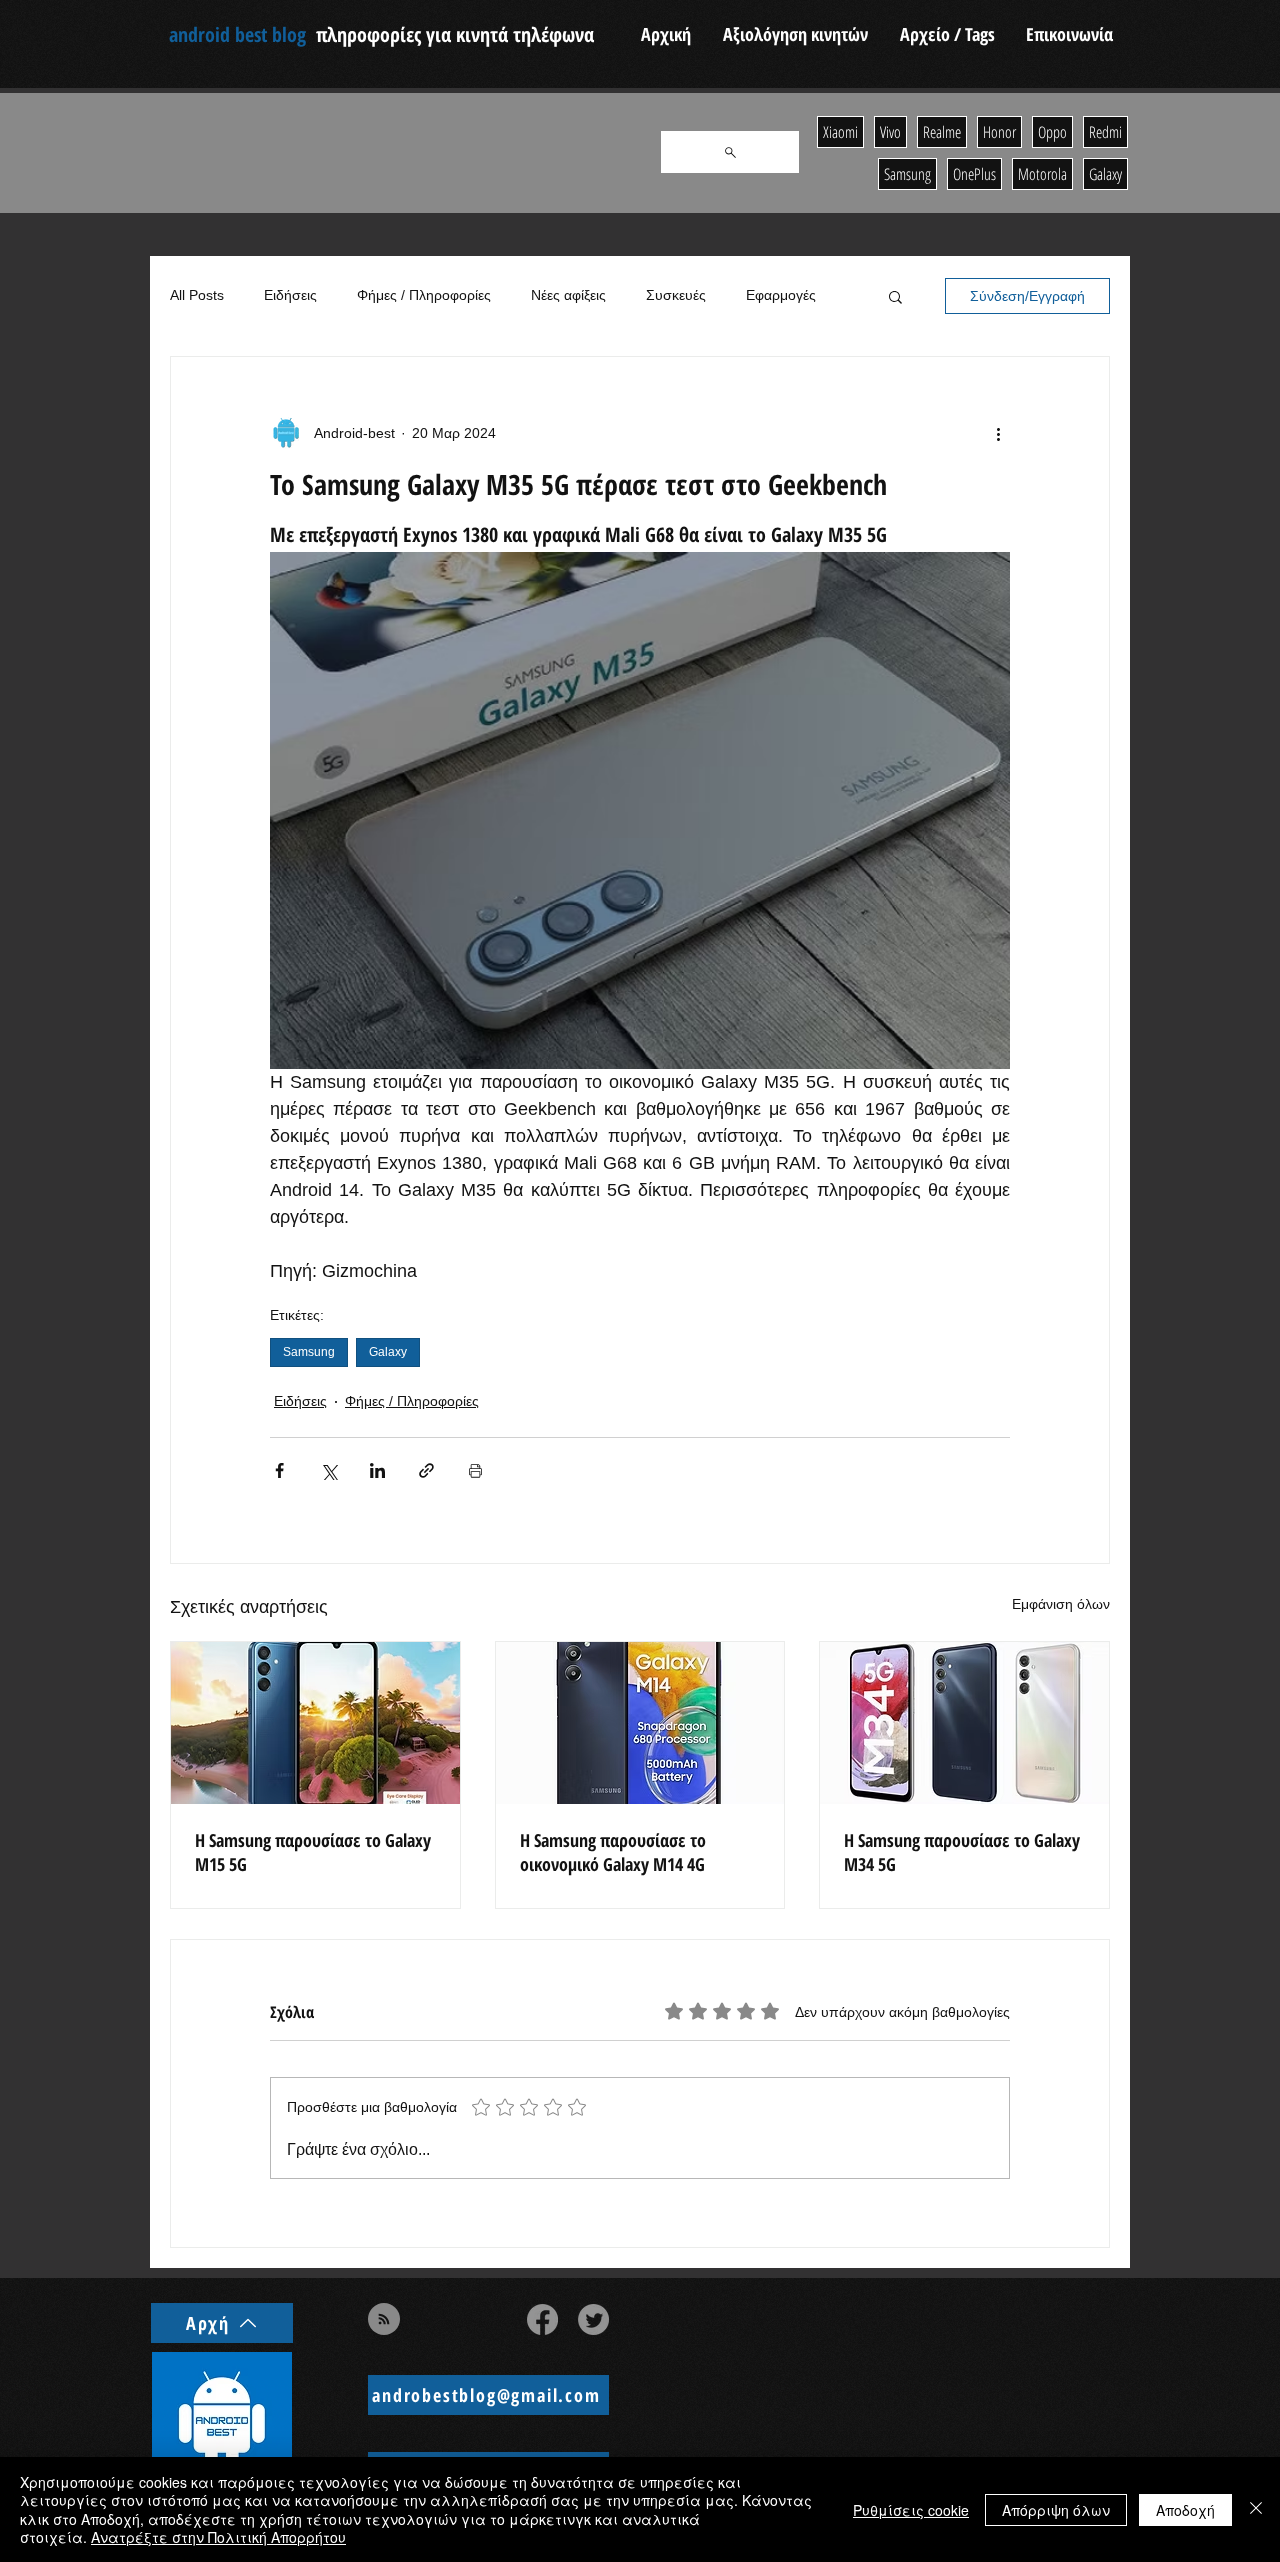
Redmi (1105, 132)
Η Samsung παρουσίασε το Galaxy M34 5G (962, 1852)
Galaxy (388, 1352)
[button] (895, 296)
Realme (942, 132)
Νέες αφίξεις (568, 295)
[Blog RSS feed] (384, 2320)
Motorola (1042, 174)
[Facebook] (542, 2319)
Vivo (890, 132)
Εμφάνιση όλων (1061, 1604)
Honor (999, 132)
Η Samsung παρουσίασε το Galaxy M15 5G (313, 1852)
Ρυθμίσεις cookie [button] (911, 2510)
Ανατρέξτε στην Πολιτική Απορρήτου (218, 2537)
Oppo (1052, 132)
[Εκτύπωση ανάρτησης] (475, 1470)
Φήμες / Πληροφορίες (424, 295)
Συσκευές (676, 295)
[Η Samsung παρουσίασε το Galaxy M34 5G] (964, 1723)
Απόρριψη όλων (1056, 2510)
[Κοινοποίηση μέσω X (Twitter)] (328, 1470)
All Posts (197, 295)
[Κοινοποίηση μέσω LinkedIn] (377, 1470)
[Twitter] (593, 2319)
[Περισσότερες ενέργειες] (998, 433)
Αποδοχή (1185, 2510)
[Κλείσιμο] (1256, 2509)
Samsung (309, 1352)
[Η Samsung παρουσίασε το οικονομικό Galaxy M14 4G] (640, 1723)
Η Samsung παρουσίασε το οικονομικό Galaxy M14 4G (613, 1852)
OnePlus (974, 174)
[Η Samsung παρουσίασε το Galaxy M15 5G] (315, 1723)
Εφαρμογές (781, 295)
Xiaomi (840, 132)
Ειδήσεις (290, 295)
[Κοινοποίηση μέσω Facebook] (279, 1470)
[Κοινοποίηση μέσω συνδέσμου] (426, 1470)
